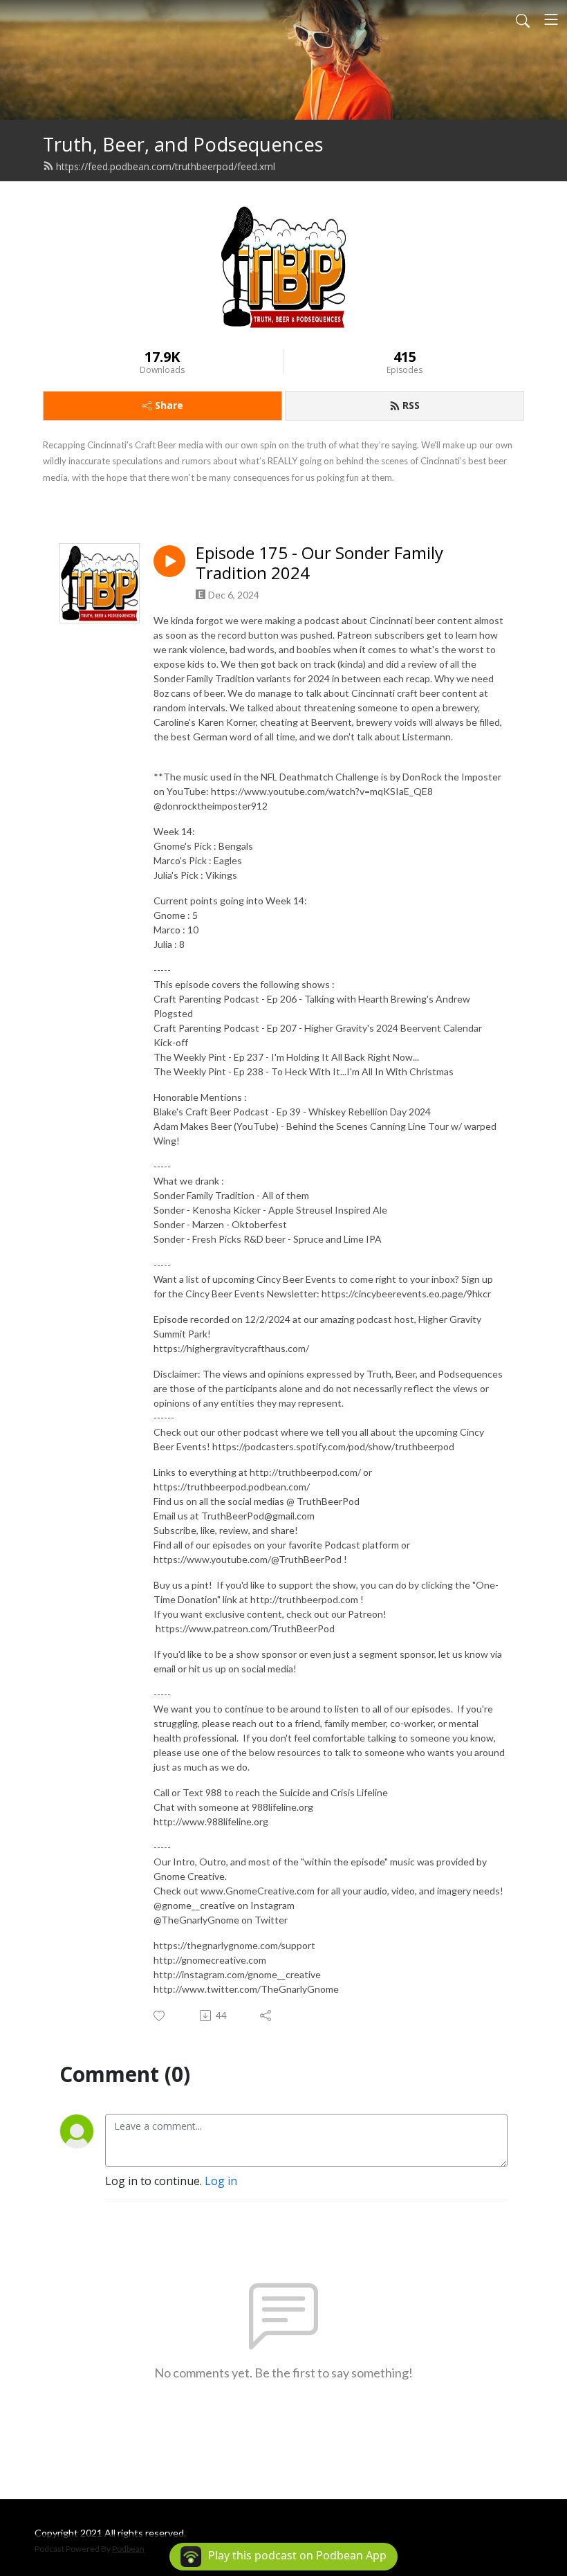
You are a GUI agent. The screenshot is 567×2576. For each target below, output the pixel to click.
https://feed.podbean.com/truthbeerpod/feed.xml (166, 166)
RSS (411, 405)
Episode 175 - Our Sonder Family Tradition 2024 (319, 563)
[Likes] (160, 2016)
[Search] (523, 19)
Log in (221, 2181)
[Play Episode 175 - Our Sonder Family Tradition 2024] (169, 561)
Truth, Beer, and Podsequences (183, 144)
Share (169, 405)
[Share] (267, 2016)
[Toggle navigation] (551, 19)
